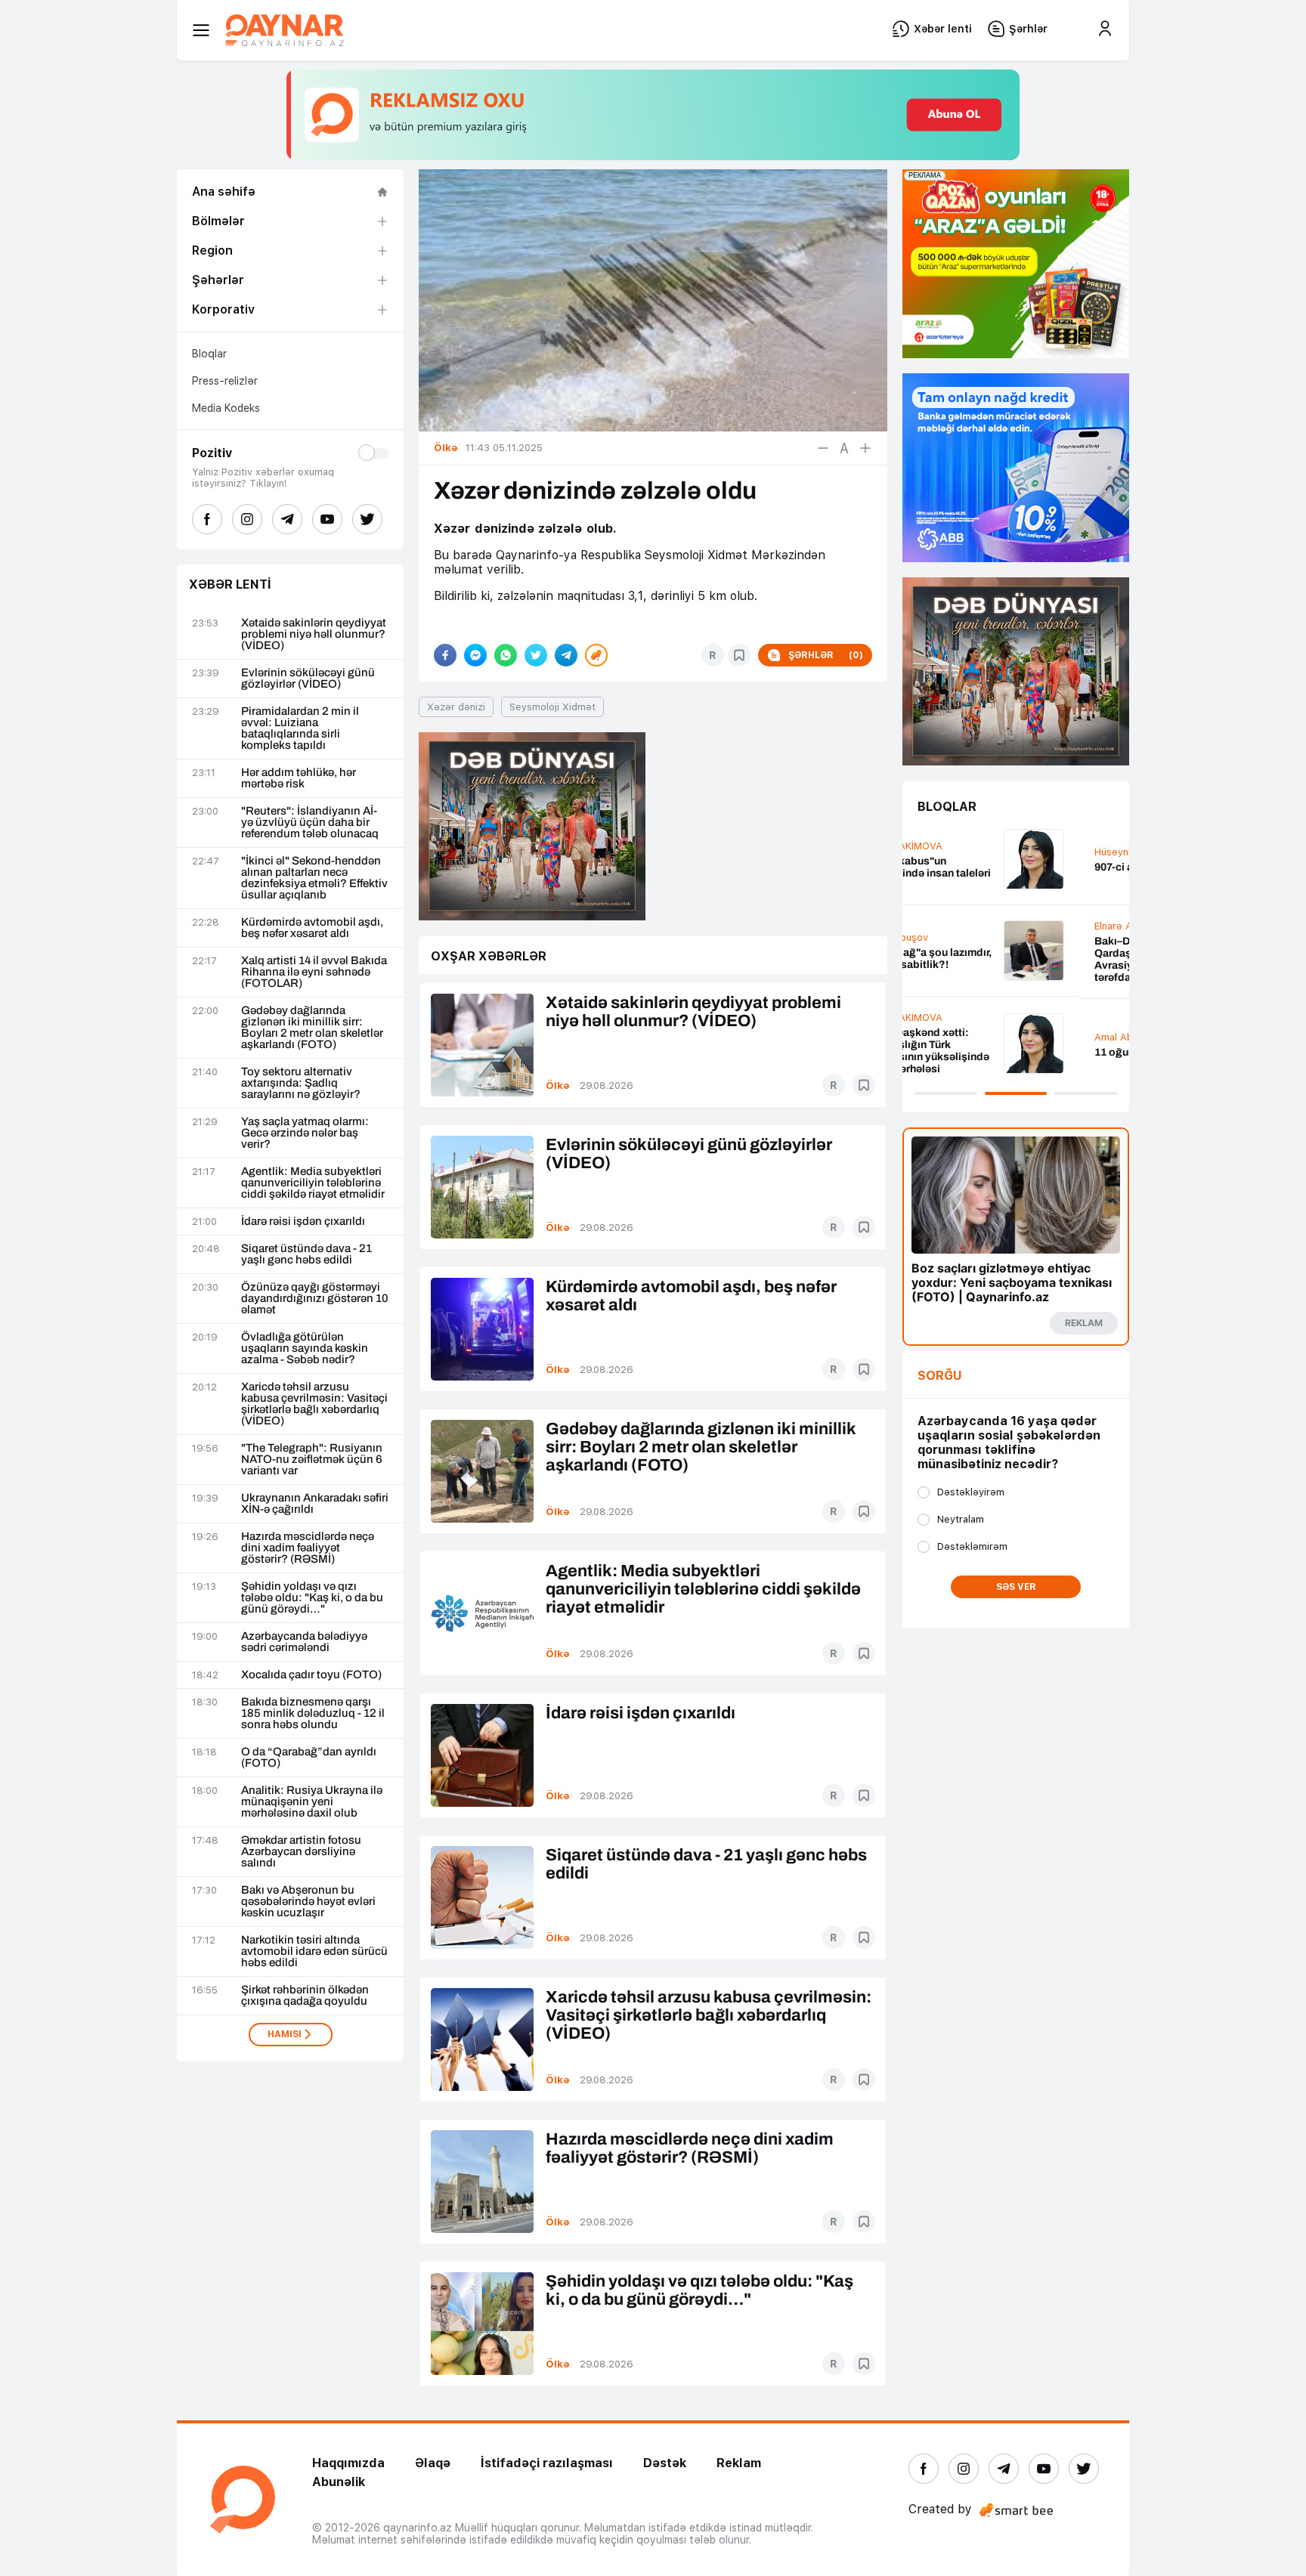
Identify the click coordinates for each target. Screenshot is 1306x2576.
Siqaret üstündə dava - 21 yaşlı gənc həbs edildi (306, 1254)
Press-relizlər (225, 381)
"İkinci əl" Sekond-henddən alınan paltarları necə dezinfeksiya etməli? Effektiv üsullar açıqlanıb (314, 878)
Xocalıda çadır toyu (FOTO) (311, 1675)
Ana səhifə (224, 192)
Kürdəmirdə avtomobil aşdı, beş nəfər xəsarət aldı (312, 928)
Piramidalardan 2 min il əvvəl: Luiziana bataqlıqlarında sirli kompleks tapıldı (300, 728)
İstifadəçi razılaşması (547, 2463)
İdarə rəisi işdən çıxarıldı (303, 1222)
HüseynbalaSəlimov (964, 852)
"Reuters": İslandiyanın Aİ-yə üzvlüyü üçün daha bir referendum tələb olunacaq (310, 823)
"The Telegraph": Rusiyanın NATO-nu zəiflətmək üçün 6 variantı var (312, 1460)
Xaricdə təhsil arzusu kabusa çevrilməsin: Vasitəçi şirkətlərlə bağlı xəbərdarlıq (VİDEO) (314, 1404)
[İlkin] (844, 448)
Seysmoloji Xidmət (552, 707)
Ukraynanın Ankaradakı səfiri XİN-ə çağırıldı (315, 1504)
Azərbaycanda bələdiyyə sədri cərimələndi (304, 1642)
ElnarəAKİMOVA (955, 926)
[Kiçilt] (823, 448)
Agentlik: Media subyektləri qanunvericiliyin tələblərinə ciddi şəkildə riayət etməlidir (313, 1183)
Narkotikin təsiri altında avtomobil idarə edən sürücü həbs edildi (314, 1951)
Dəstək (665, 2463)
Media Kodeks (226, 408)
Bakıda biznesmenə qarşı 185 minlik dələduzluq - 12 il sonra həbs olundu (313, 1713)
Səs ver (1016, 1587)
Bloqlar (209, 354)
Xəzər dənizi (456, 707)
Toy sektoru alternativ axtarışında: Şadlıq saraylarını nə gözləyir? (301, 1083)
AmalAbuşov (948, 1037)
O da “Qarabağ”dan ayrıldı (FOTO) (309, 1758)
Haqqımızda (348, 2463)
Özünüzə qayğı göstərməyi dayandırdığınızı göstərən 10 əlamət (315, 1299)
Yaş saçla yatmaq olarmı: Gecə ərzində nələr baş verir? (305, 1133)
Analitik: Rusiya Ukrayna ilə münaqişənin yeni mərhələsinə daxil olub (312, 1802)
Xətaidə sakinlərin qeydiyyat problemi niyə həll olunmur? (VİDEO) (314, 634)
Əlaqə (433, 2463)
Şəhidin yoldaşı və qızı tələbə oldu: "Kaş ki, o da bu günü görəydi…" (312, 1598)
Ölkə (558, 1085)
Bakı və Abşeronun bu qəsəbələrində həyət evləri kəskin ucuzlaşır (308, 1902)
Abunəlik (339, 2482)
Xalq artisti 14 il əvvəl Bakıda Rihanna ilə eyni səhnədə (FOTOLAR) (314, 972)
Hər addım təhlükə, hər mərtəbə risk (299, 778)
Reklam (739, 2463)
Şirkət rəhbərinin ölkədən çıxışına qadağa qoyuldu (305, 1996)
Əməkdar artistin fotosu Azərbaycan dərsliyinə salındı (301, 1852)
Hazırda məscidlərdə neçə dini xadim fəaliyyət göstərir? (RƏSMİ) (308, 1548)
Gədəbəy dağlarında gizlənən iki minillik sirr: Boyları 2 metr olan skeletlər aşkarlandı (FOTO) (312, 1028)
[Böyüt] (865, 448)
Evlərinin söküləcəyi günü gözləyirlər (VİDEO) (308, 679)
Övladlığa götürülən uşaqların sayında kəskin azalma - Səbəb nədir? (305, 1348)
